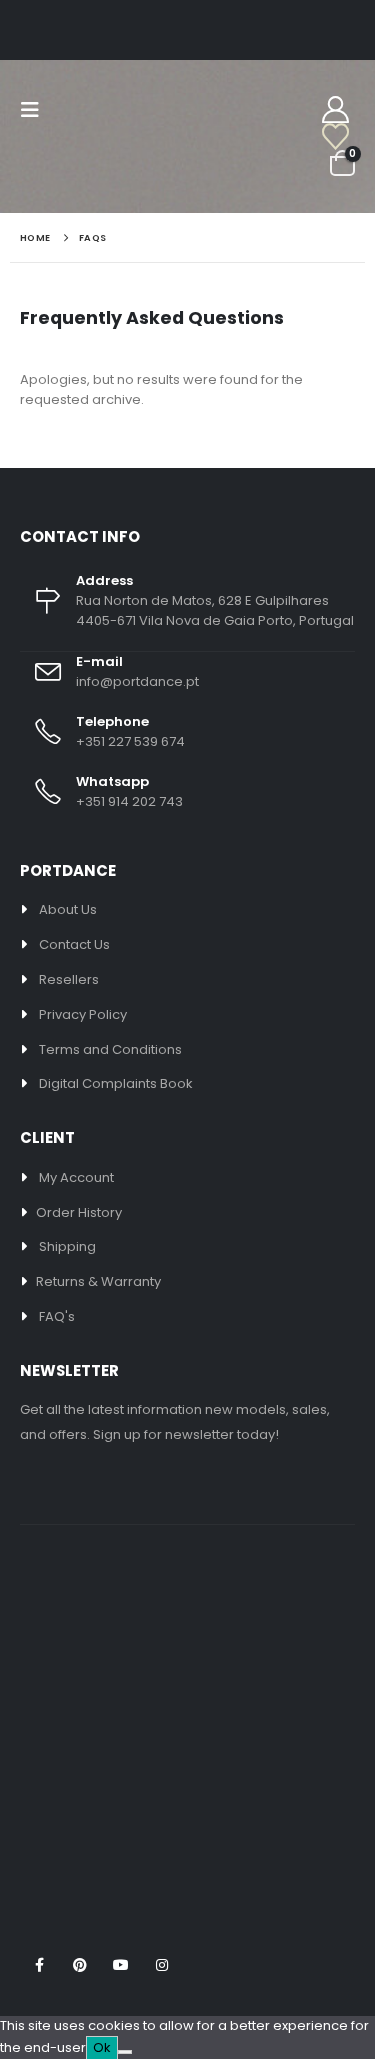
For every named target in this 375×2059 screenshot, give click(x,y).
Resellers (69, 979)
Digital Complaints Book (116, 1083)
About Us (68, 909)
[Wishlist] (317, 137)
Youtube (121, 1965)
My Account (76, 1177)
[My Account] (335, 110)
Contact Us (74, 944)
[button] (36, 110)
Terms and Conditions (110, 1049)
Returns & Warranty (98, 1281)
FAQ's (57, 1316)
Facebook (39, 1965)
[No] (125, 2052)
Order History (79, 1212)
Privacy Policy (83, 1014)
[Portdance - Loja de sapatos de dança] (87, 161)
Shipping (67, 1246)
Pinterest (80, 1965)
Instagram (162, 1965)
